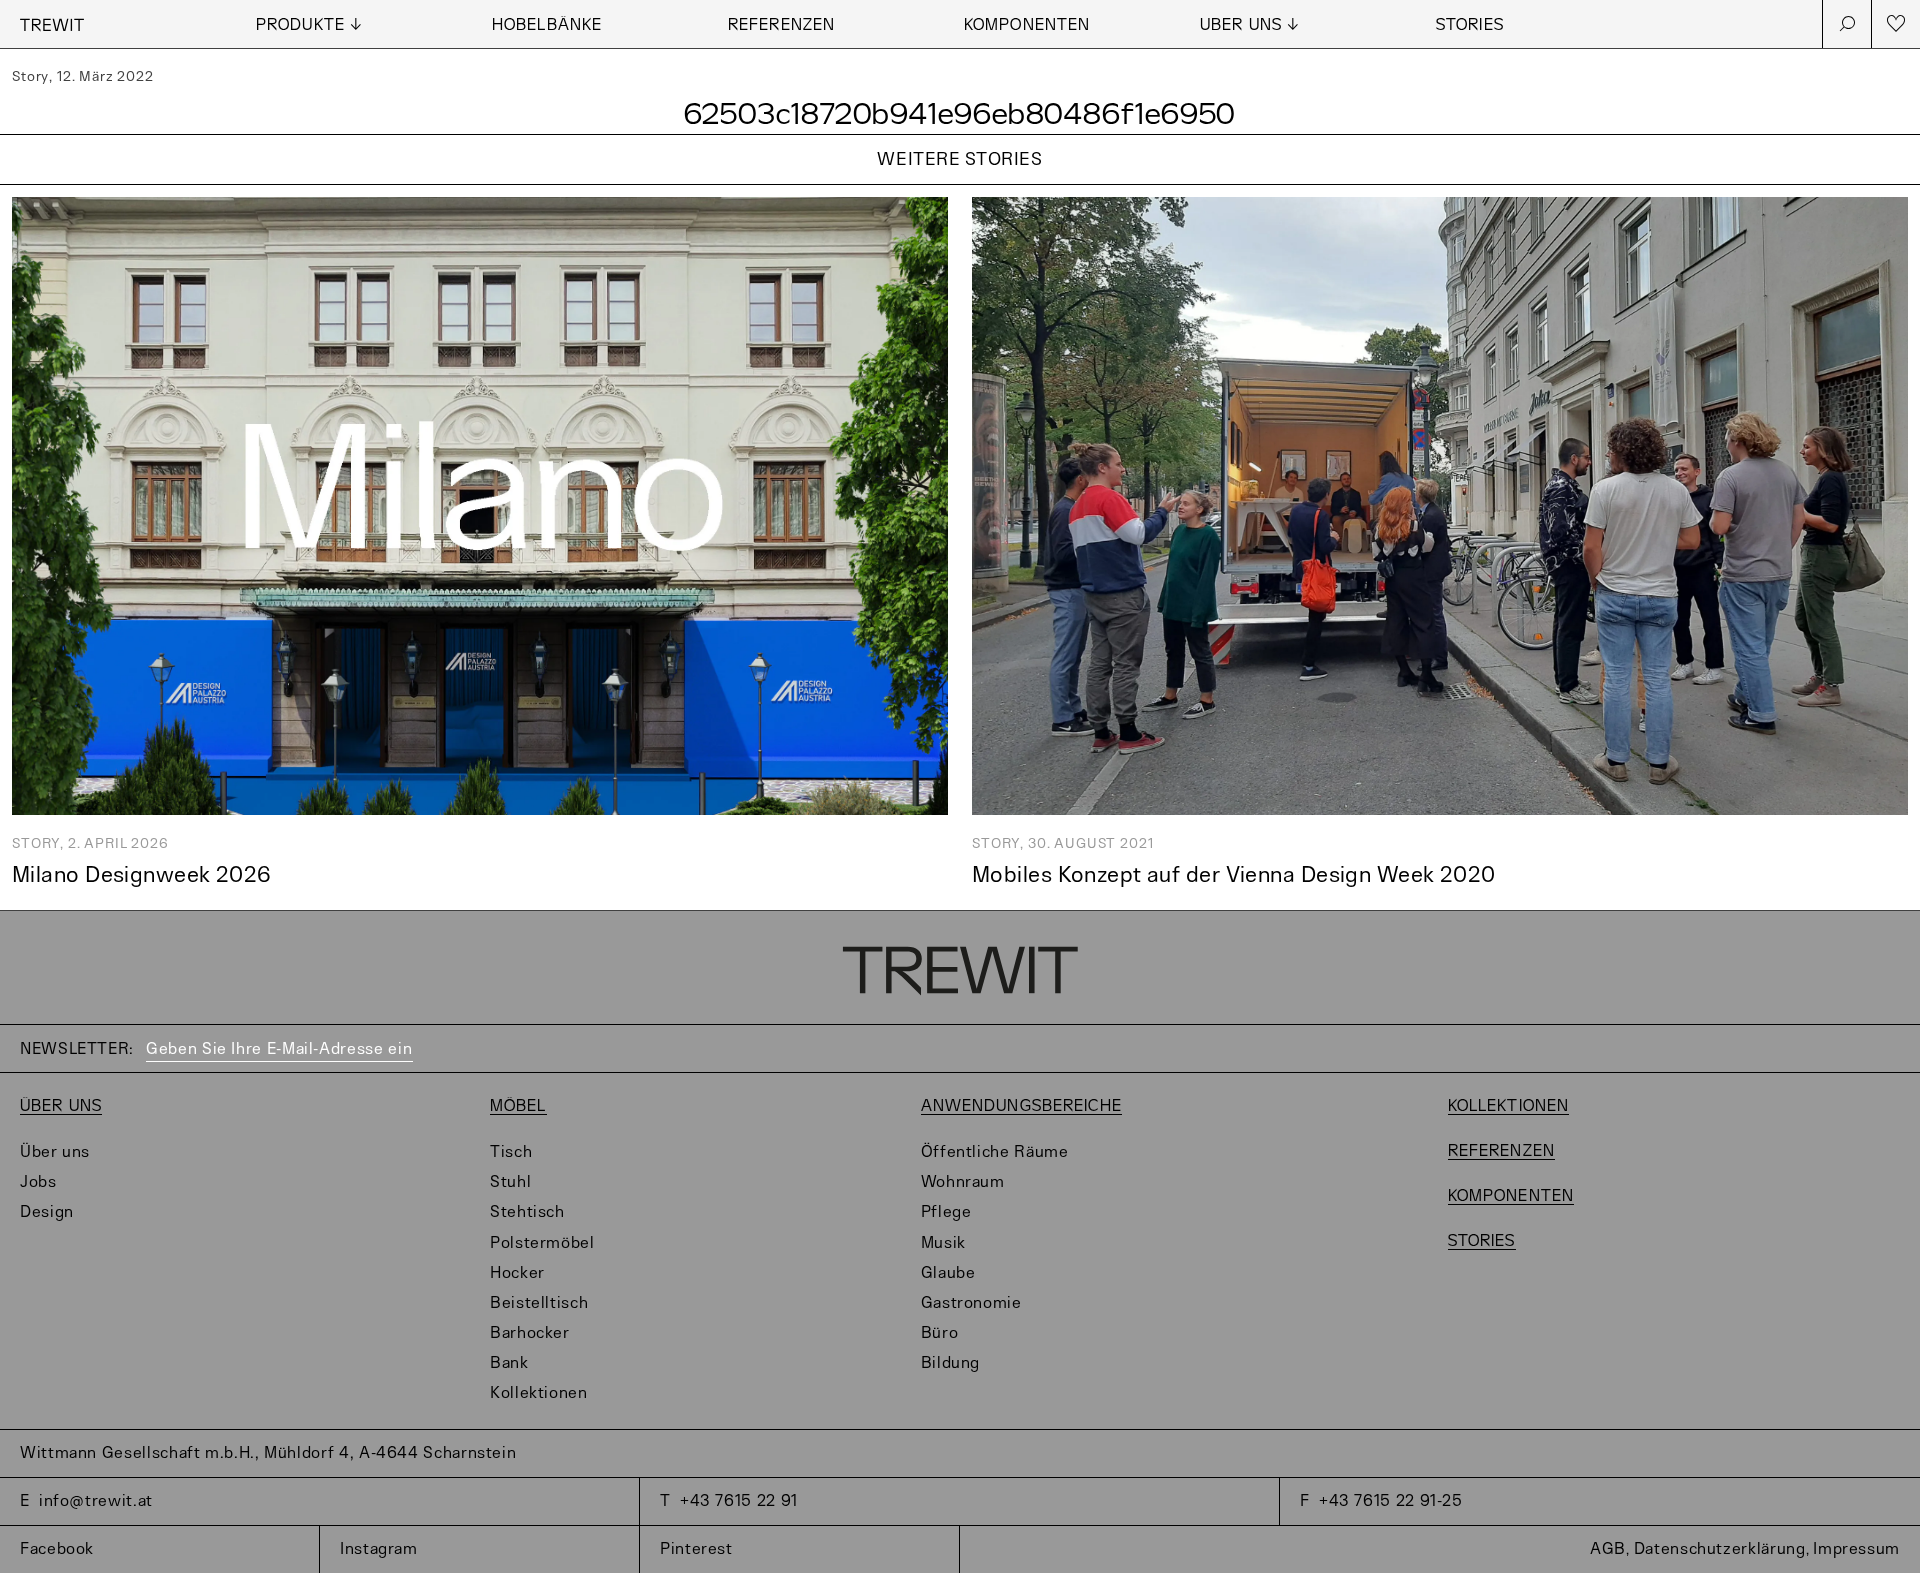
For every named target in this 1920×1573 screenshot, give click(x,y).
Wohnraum (963, 1182)
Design (47, 1212)
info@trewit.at (96, 1501)
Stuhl (510, 1182)
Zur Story (960, 185)
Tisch (511, 1152)
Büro (940, 1333)
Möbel (518, 1106)
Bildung (950, 1363)
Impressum (1856, 1549)
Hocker (517, 1273)
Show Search (1847, 24)
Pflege (946, 1212)
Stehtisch (527, 1212)
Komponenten (1027, 25)
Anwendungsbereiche (1021, 1106)
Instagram (379, 1549)
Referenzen (781, 25)
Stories (1470, 25)
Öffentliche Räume (995, 1152)
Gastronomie (971, 1303)
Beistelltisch (539, 1303)
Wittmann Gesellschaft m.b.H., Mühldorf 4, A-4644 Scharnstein (268, 1453)
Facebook (57, 1549)
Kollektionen (539, 1393)
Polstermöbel (542, 1243)
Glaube (948, 1273)
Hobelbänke (547, 25)
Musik (943, 1243)
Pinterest (696, 1549)
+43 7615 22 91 (739, 1501)
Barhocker (530, 1333)
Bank (509, 1363)
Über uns (61, 1106)
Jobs (38, 1182)
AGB (1608, 1549)
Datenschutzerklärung (1720, 1549)
